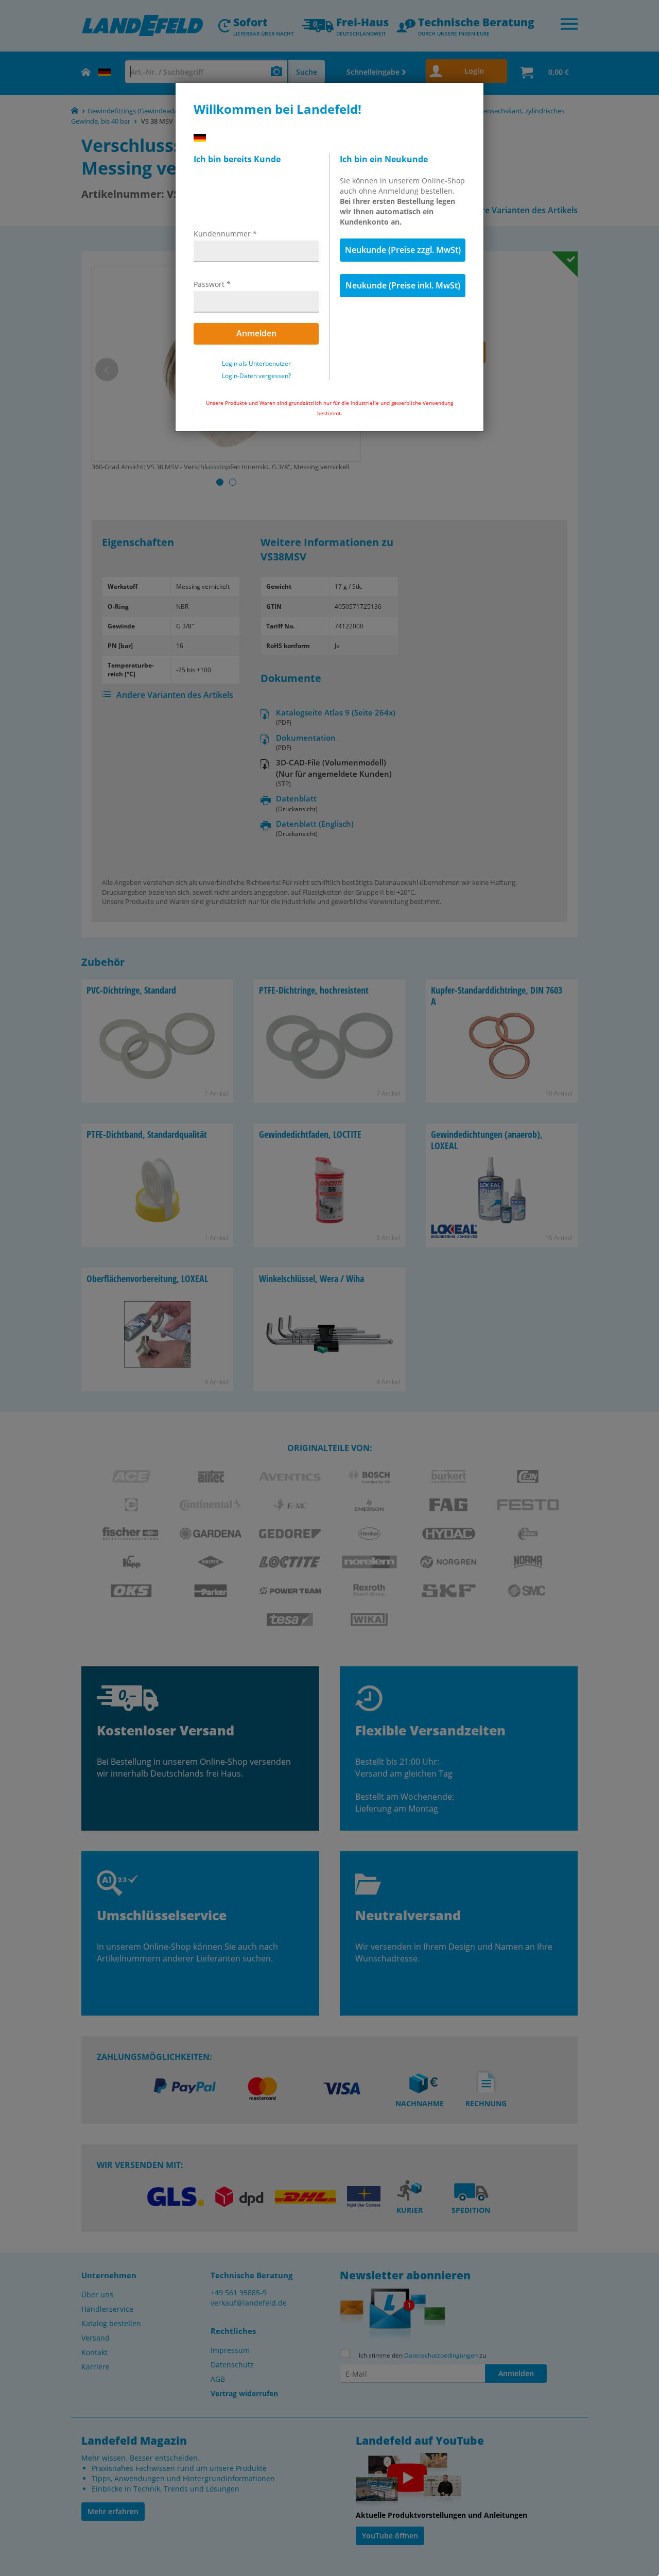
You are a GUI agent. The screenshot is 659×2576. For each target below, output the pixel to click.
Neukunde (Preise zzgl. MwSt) (403, 250)
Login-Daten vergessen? (256, 376)
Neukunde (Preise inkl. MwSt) (403, 285)
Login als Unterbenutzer (256, 364)
